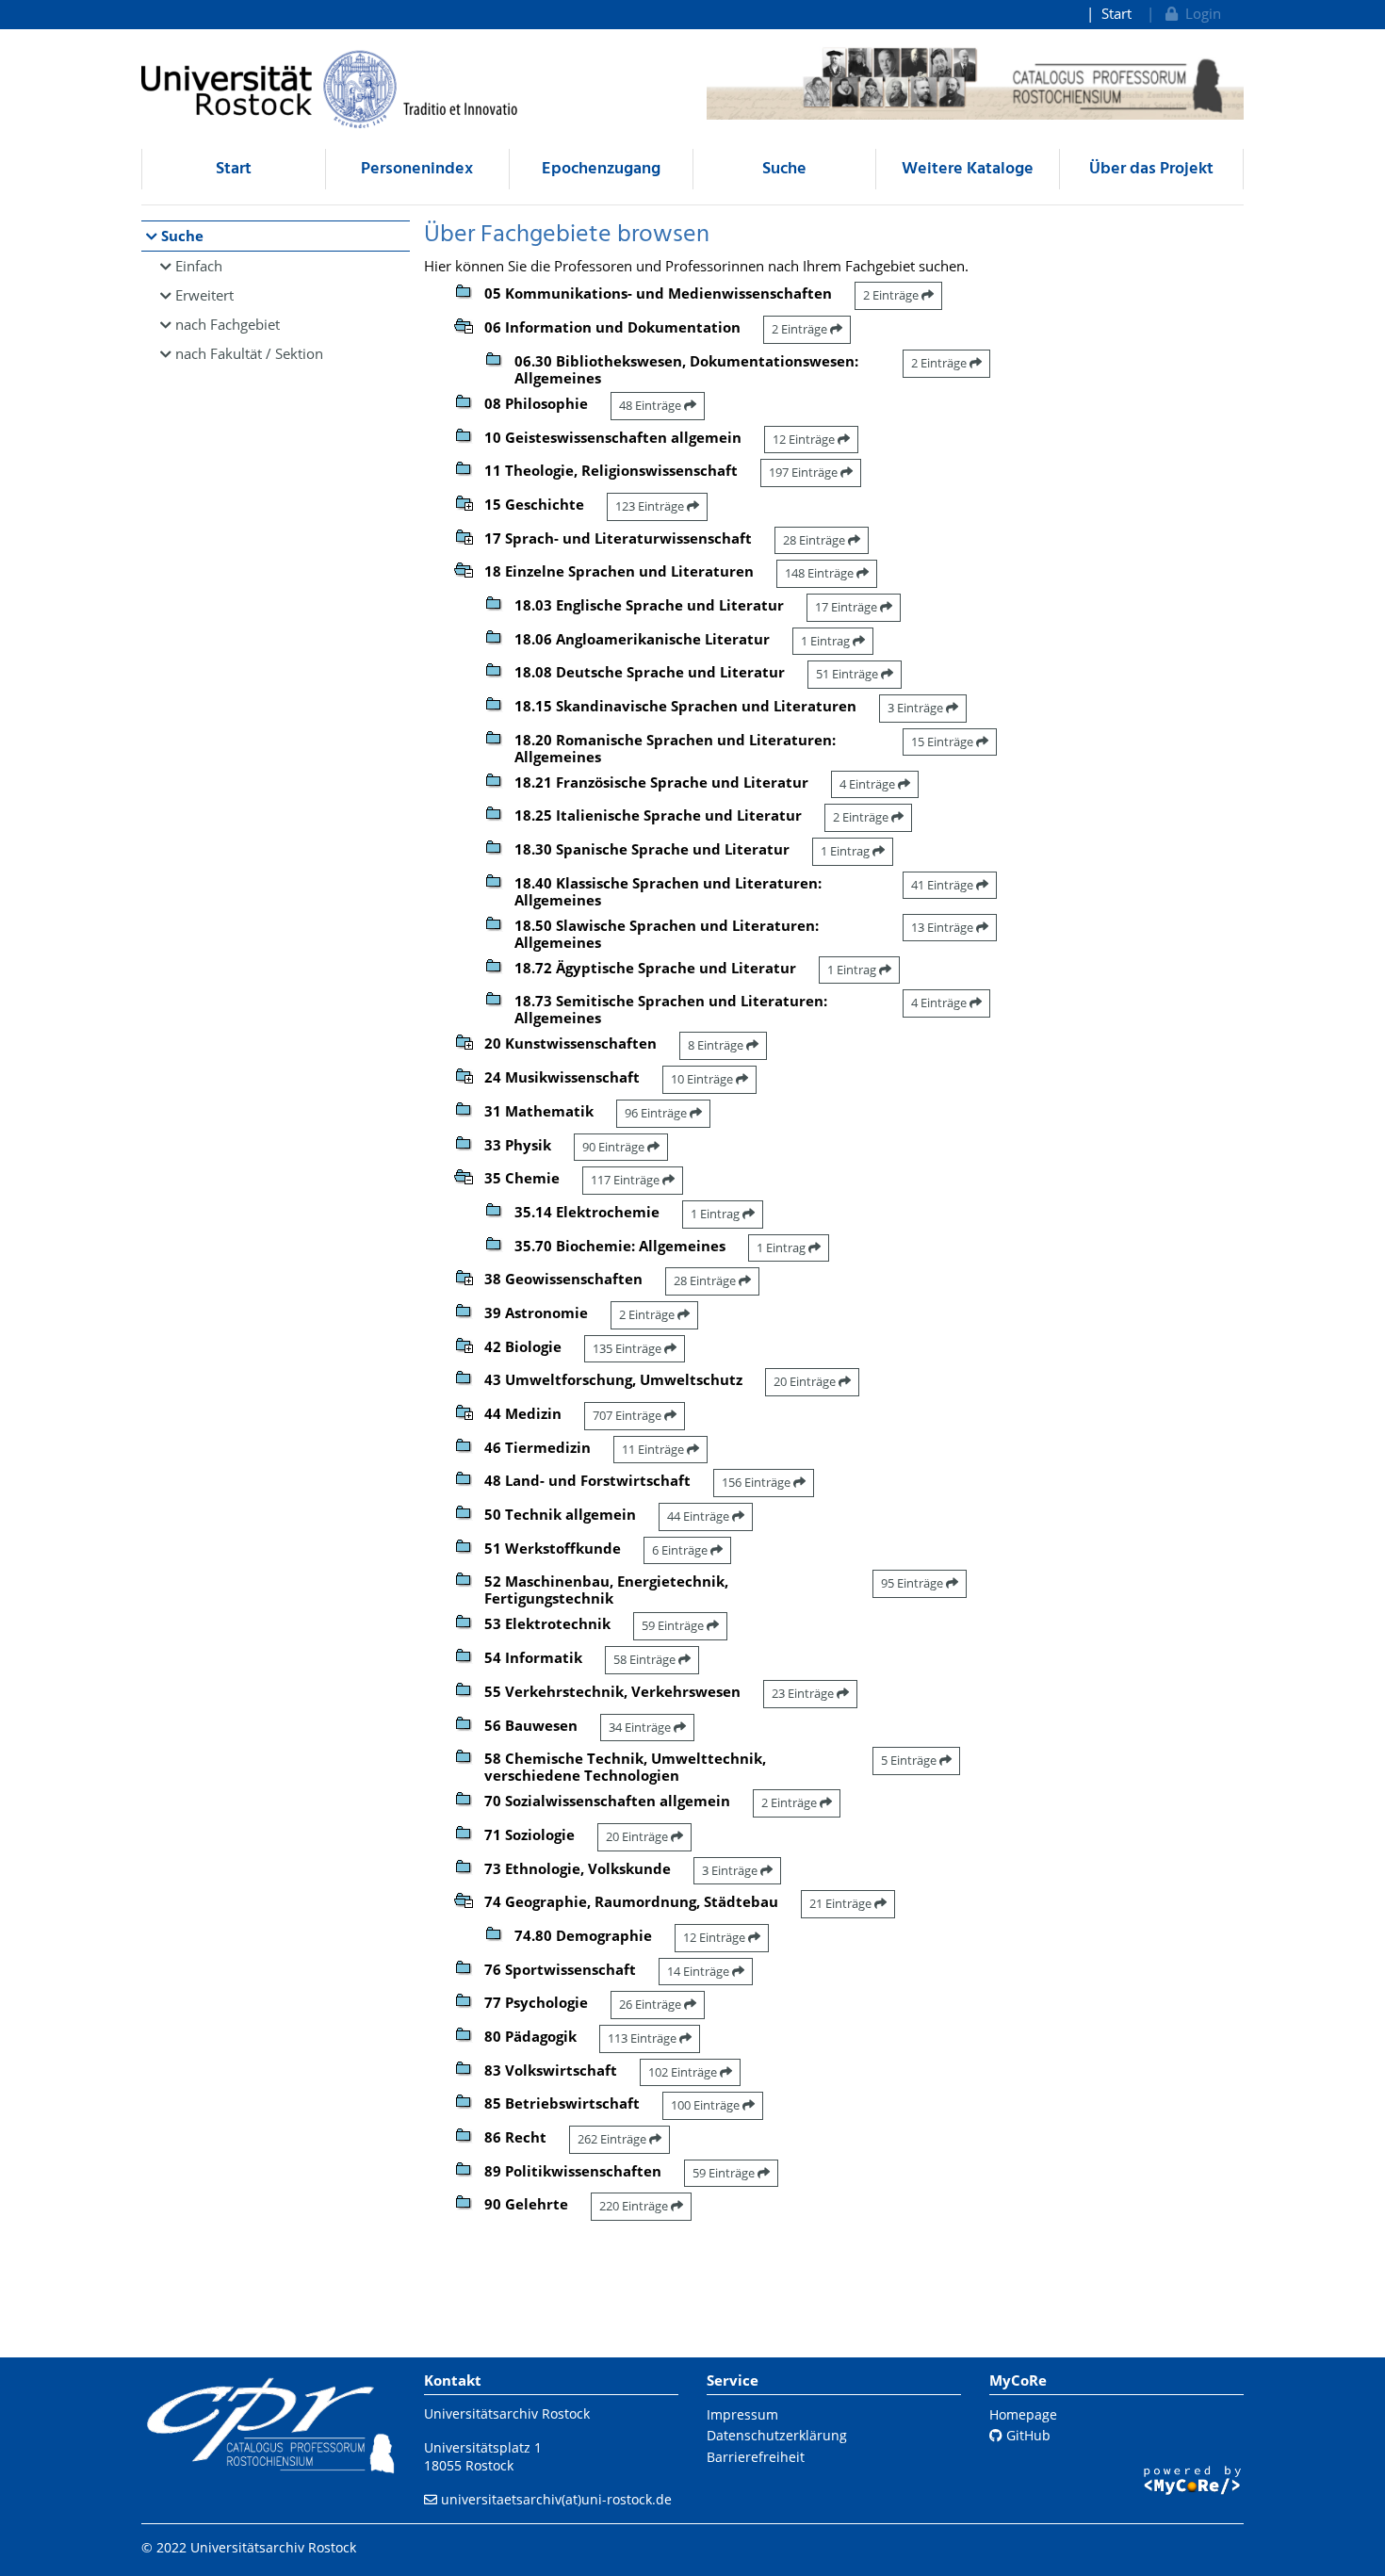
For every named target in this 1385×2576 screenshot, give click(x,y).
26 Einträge (652, 2004)
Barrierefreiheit (756, 2457)
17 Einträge (847, 607)
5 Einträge (910, 1760)
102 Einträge (684, 2072)
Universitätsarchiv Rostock (507, 2413)
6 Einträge (681, 1550)
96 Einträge (657, 1113)
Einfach (199, 266)
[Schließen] (464, 324)
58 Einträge (646, 1659)
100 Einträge (707, 2105)
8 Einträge (717, 1045)
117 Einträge (627, 1180)
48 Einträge (652, 405)
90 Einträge (615, 1147)
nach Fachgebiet (228, 324)
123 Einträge (651, 506)
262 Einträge (613, 2139)
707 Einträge (628, 1415)
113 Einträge (644, 2038)
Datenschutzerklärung (777, 2435)
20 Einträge (806, 1381)
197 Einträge (805, 472)
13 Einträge (944, 927)
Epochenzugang (601, 169)
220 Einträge (635, 2206)
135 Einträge (628, 1348)
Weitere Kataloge (968, 169)
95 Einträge (913, 1583)
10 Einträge (703, 1079)
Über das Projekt (1151, 169)
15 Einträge (944, 742)
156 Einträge (758, 1482)
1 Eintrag (827, 641)
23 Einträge (804, 1693)
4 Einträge (869, 784)
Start (1116, 13)
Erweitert (204, 295)
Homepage (1023, 2414)
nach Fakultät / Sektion (249, 353)
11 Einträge (654, 1449)
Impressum (742, 2414)
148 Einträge (821, 573)
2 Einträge (892, 295)
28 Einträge (815, 540)
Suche (784, 169)
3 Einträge (917, 708)
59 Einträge (674, 1625)
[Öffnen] (464, 501)
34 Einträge (641, 1727)
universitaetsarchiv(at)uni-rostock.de (556, 2499)
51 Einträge (848, 674)
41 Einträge (944, 885)
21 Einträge (842, 1903)
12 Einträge (805, 439)
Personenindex (417, 169)
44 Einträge (700, 1516)
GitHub (1027, 2435)
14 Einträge (700, 1971)
